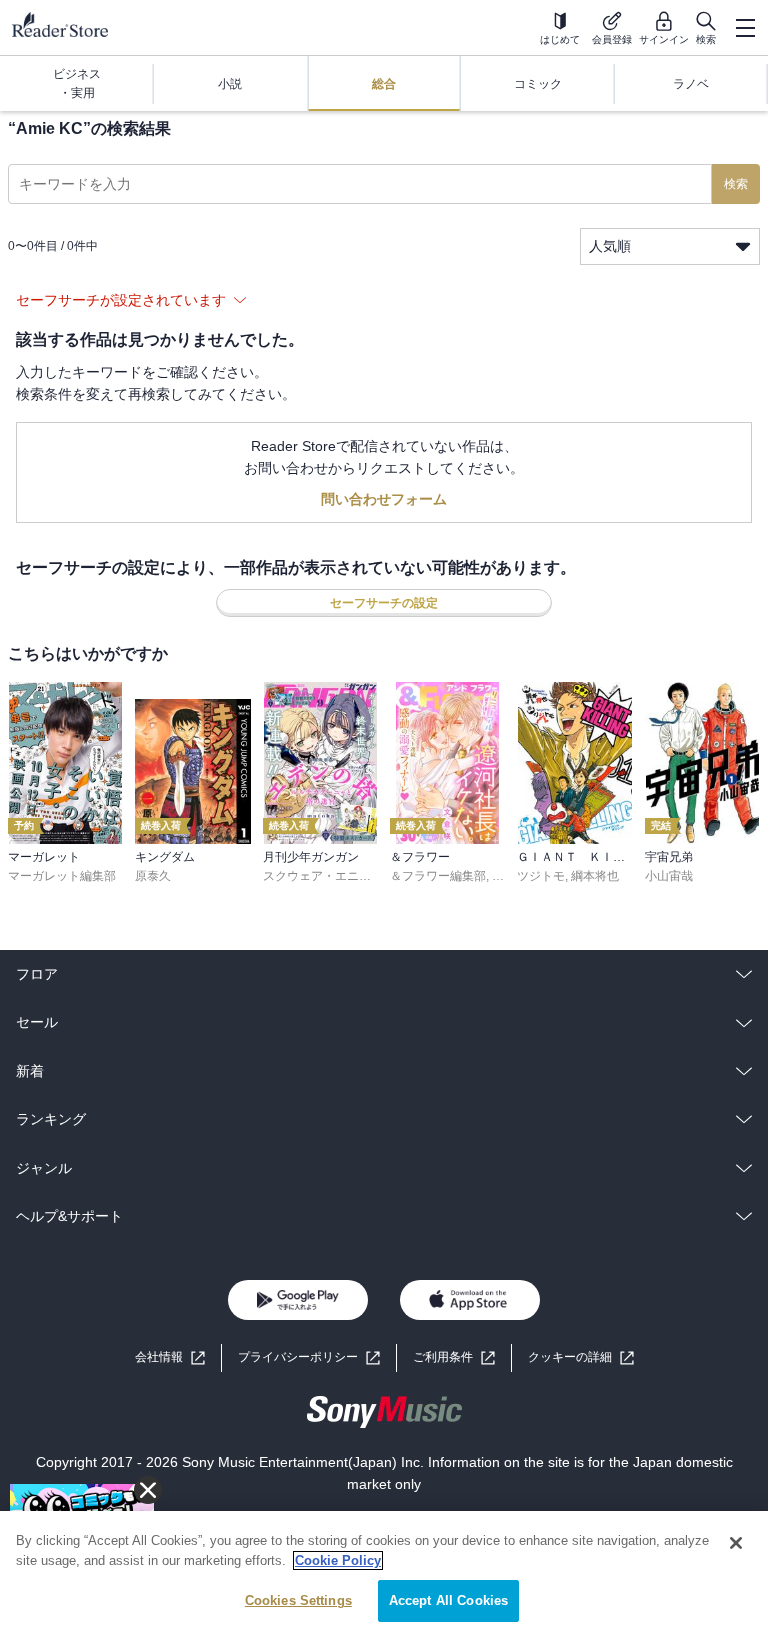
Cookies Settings (298, 1600)
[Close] (736, 1543)
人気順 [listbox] (610, 246)
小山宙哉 (669, 876)
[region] (384, 1574)
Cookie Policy (338, 1560)
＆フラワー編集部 (438, 876)
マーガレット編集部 (62, 876)
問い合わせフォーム (384, 499)
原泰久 (153, 876)
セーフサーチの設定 (384, 603)
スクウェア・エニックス (329, 876)
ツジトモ (541, 876)
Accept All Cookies (448, 1600)
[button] (581, 1357)
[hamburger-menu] (745, 28)
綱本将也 (595, 876)
